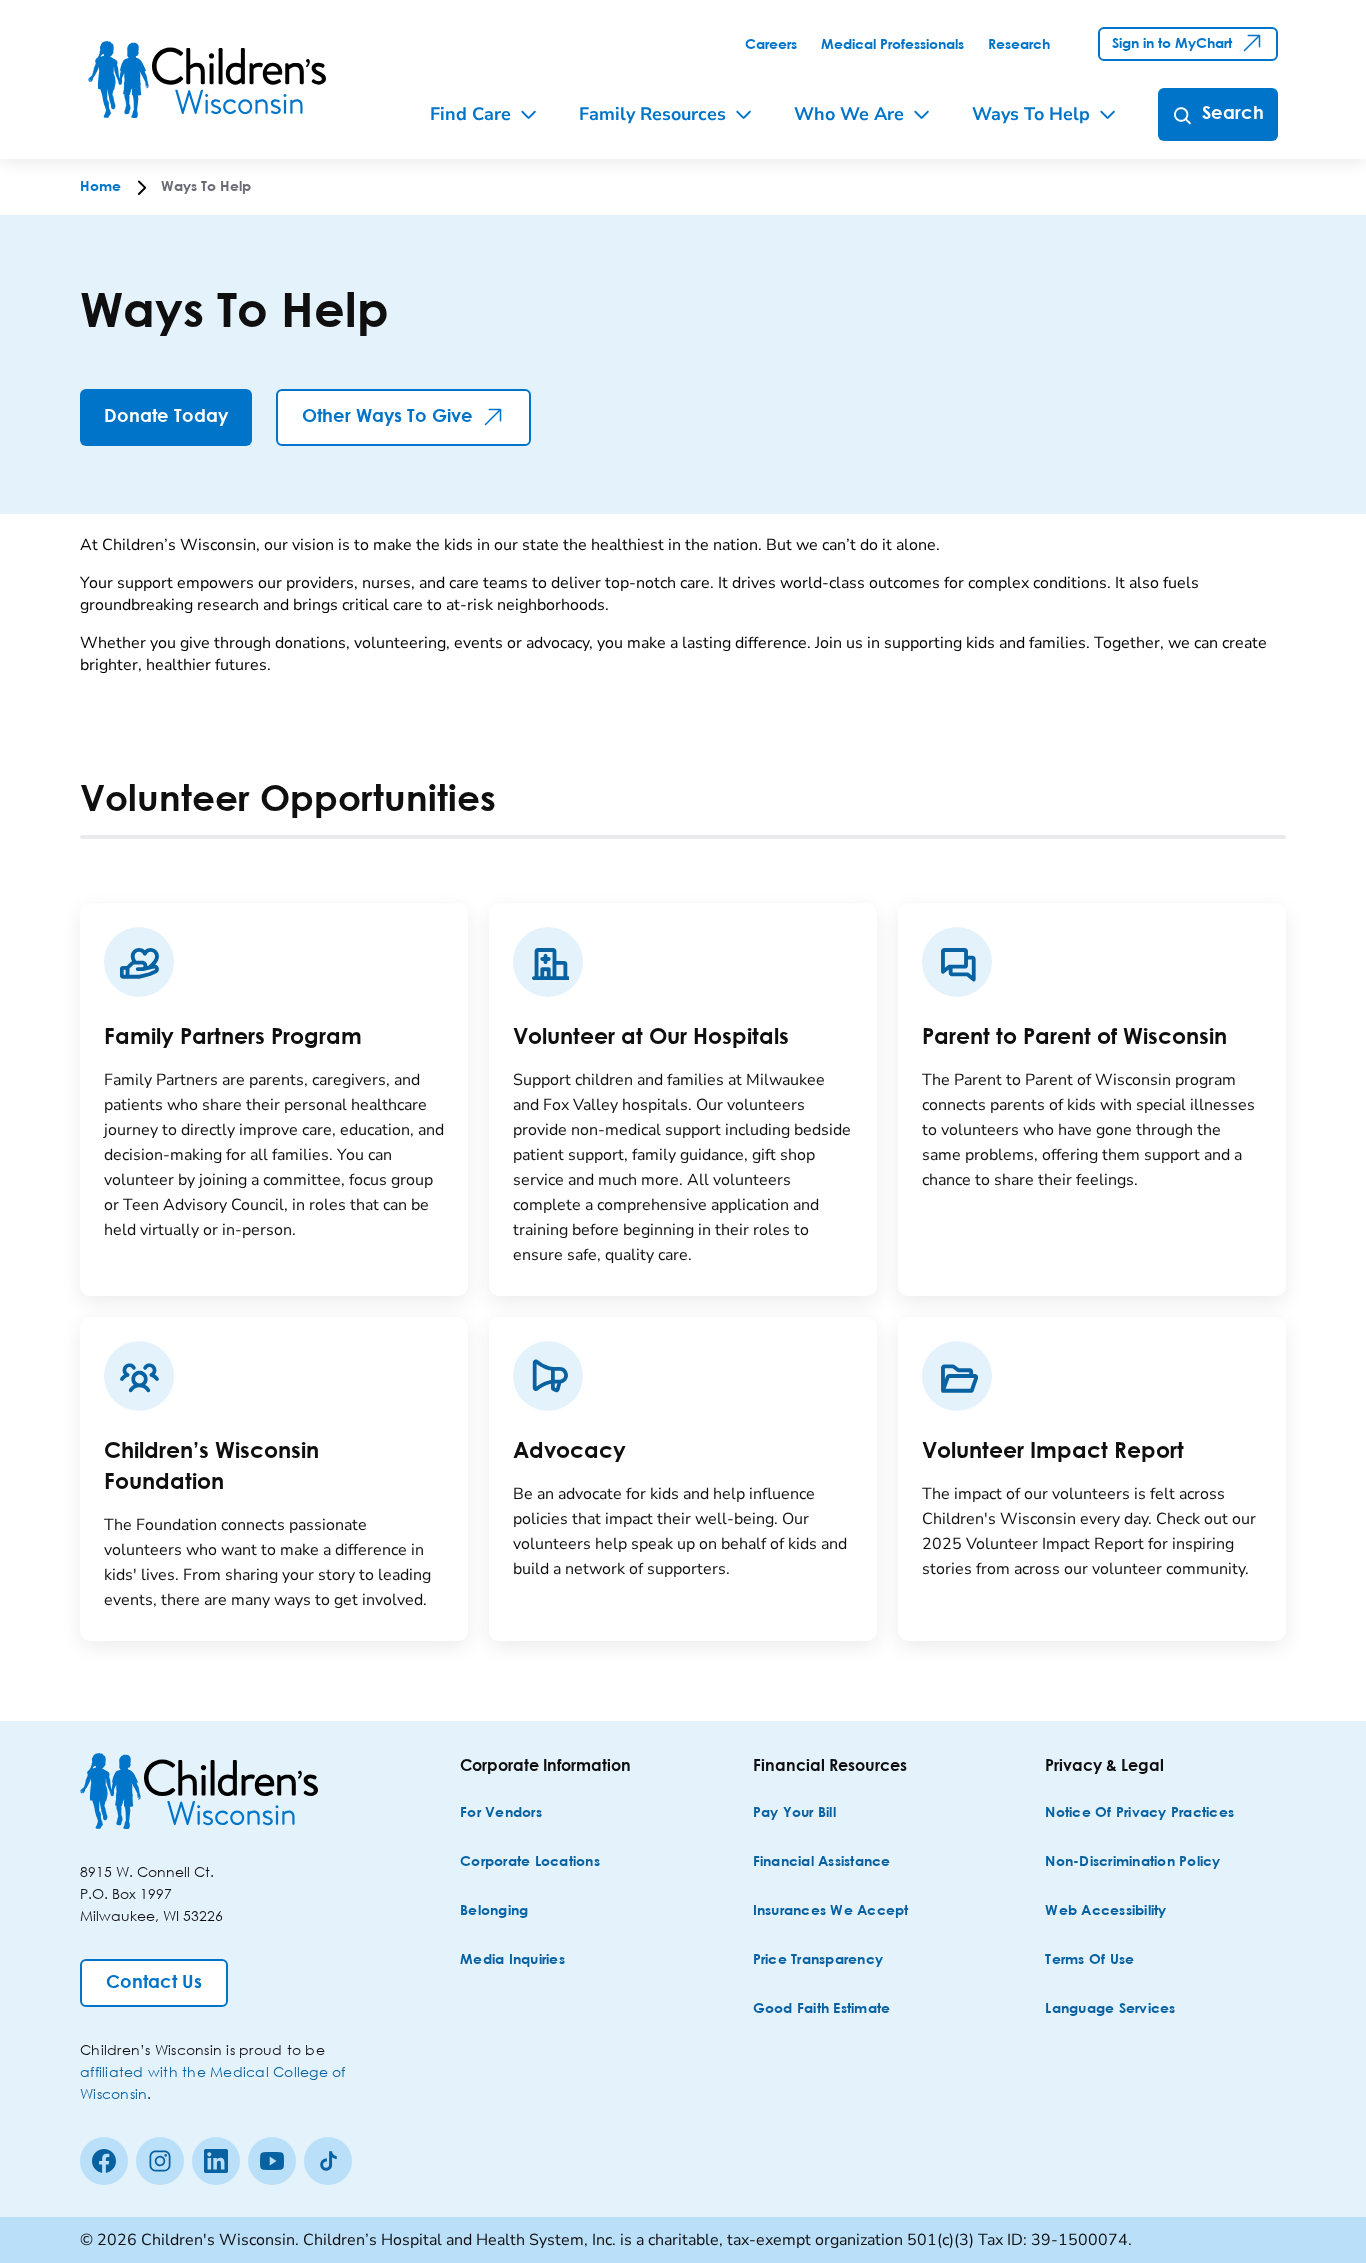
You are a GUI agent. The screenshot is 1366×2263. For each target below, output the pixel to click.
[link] (771, 45)
